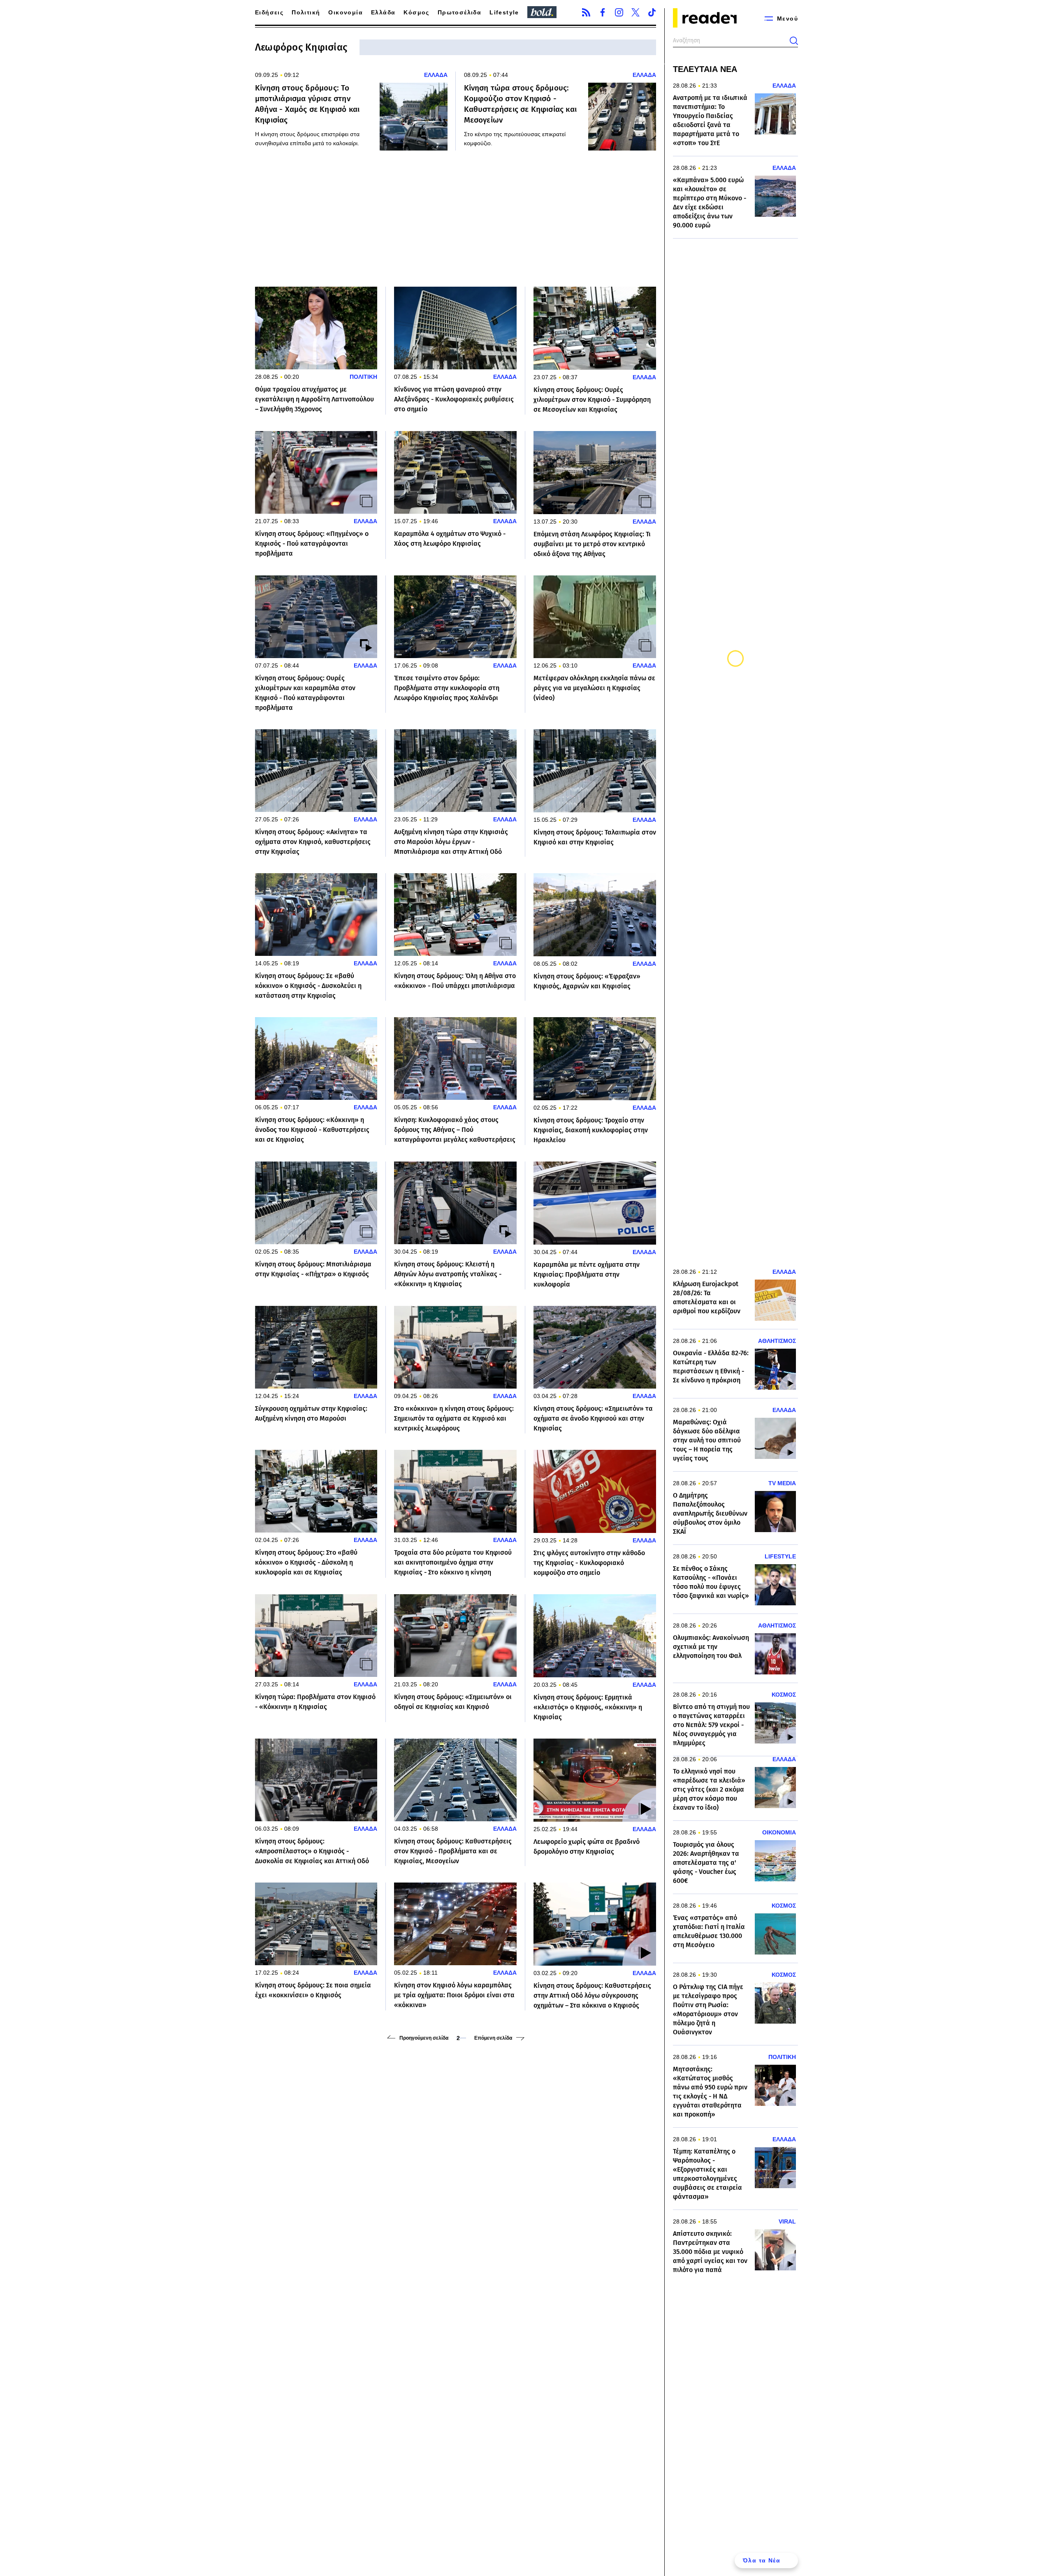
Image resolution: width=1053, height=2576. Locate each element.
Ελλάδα (383, 12)
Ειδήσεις (269, 12)
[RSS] (586, 12)
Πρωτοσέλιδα (459, 12)
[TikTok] (652, 12)
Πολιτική (306, 12)
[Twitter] (636, 12)
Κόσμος (416, 12)
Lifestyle (504, 12)
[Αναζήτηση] (794, 41)
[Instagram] (619, 12)
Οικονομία (346, 12)
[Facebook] (603, 12)
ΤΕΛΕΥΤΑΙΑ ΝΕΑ (705, 69)
